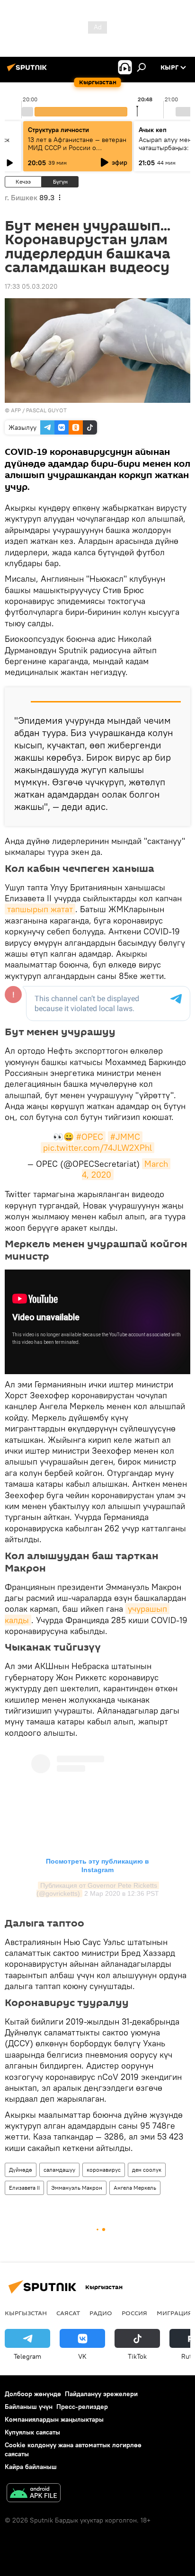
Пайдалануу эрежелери (101, 2394)
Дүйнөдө (21, 2170)
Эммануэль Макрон (77, 2188)
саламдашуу (59, 2170)
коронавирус (104, 2170)
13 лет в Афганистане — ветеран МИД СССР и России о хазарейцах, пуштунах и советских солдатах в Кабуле (77, 152)
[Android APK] (34, 2494)
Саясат (68, 2313)
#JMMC (125, 1137)
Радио (101, 2313)
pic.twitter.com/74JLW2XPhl (97, 1148)
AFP (16, 410)
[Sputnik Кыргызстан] (28, 71)
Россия (134, 2313)
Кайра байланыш (31, 2467)
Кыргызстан (26, 2313)
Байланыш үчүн (29, 2407)
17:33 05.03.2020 (31, 286)
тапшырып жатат (40, 909)
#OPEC (90, 1137)
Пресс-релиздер (82, 2407)
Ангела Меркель (135, 2188)
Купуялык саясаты (32, 2432)
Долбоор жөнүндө (33, 2394)
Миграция (174, 2313)
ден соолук (147, 2170)
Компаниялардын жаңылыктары (54, 2419)
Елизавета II (24, 2188)
